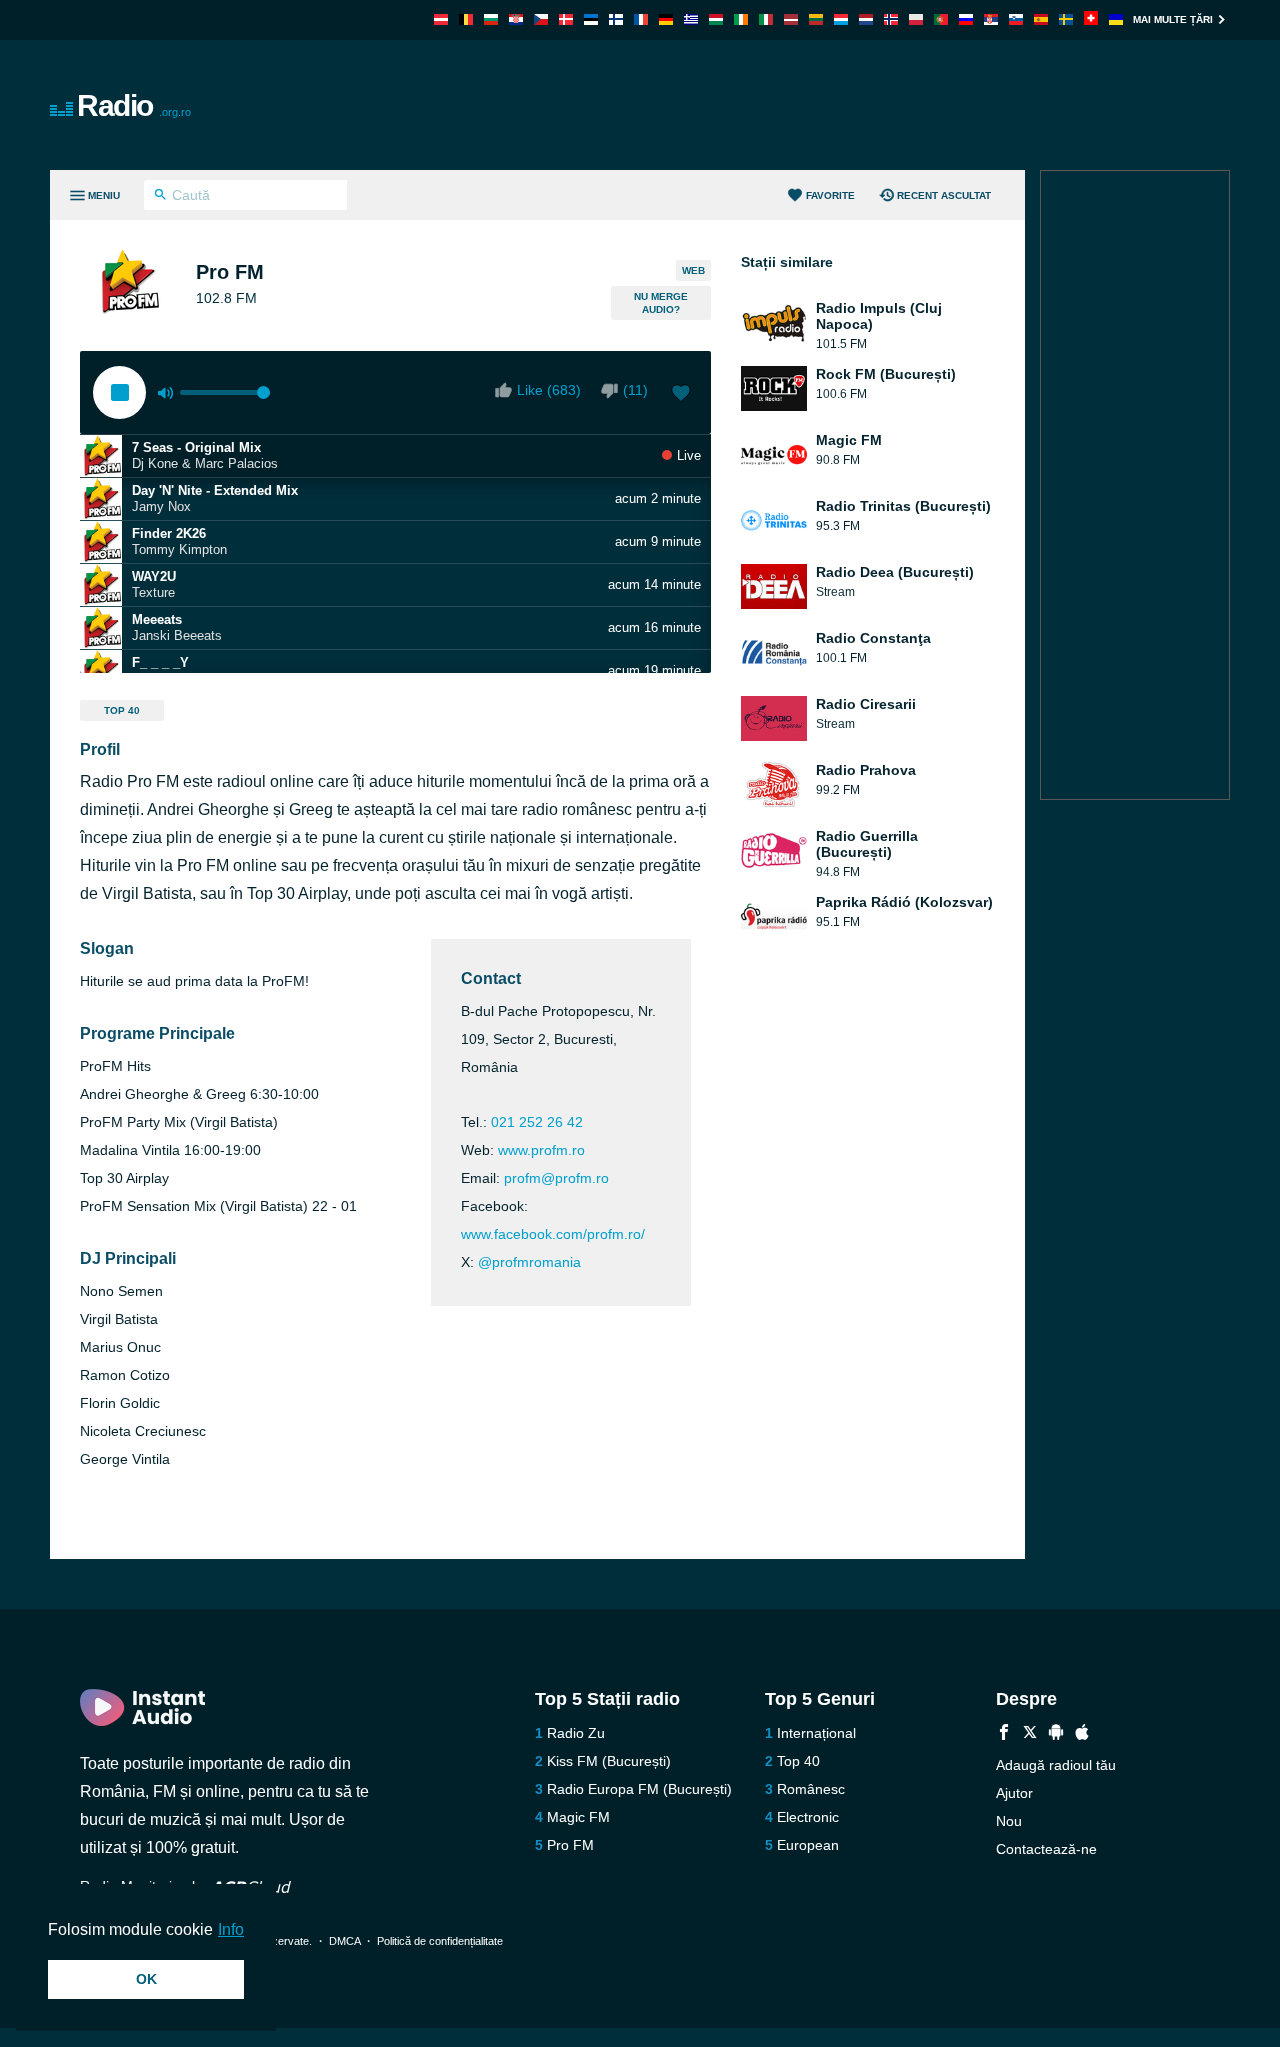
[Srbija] (991, 19)
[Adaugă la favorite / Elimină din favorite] (681, 395)
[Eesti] (591, 19)
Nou (1009, 1821)
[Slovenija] (1016, 19)
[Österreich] (441, 19)
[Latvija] (791, 19)
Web (693, 270)
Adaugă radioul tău (1056, 1765)
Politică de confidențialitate (440, 1941)
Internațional (816, 1733)
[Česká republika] (541, 19)
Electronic (808, 1817)
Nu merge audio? (661, 303)
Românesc (811, 1789)
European (808, 1845)
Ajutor (1014, 1793)
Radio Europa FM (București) (639, 1789)
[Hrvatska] (516, 19)
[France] (641, 19)
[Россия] (966, 19)
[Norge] (891, 19)
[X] (1030, 1734)
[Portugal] (941, 19)
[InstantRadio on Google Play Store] (1056, 1734)
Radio (134, 105)
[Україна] (1116, 19)
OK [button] (146, 1979)
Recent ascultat (944, 195)
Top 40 (122, 710)
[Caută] (160, 197)
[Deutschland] (666, 19)
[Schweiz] (1091, 19)
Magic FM (578, 1817)
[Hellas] (691, 19)
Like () (549, 390)
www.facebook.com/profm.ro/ (553, 1234)
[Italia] (766, 19)
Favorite (830, 195)
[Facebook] (1004, 1734)
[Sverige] (1066, 19)
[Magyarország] (716, 19)
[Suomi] (616, 19)
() (635, 390)
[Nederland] (866, 19)
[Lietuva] (816, 19)
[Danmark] (566, 19)
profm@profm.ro (556, 1178)
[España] (1041, 19)
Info (231, 1929)
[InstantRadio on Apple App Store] (1082, 1734)
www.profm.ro (541, 1150)
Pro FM (570, 1845)
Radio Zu (576, 1733)
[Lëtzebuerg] (841, 19)
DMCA (344, 1941)
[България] (491, 19)
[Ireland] (741, 19)
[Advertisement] (866, 105)
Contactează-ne (1046, 1849)
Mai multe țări (1173, 19)
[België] (466, 19)
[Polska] (916, 19)
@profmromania (529, 1262)
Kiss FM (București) (609, 1761)
